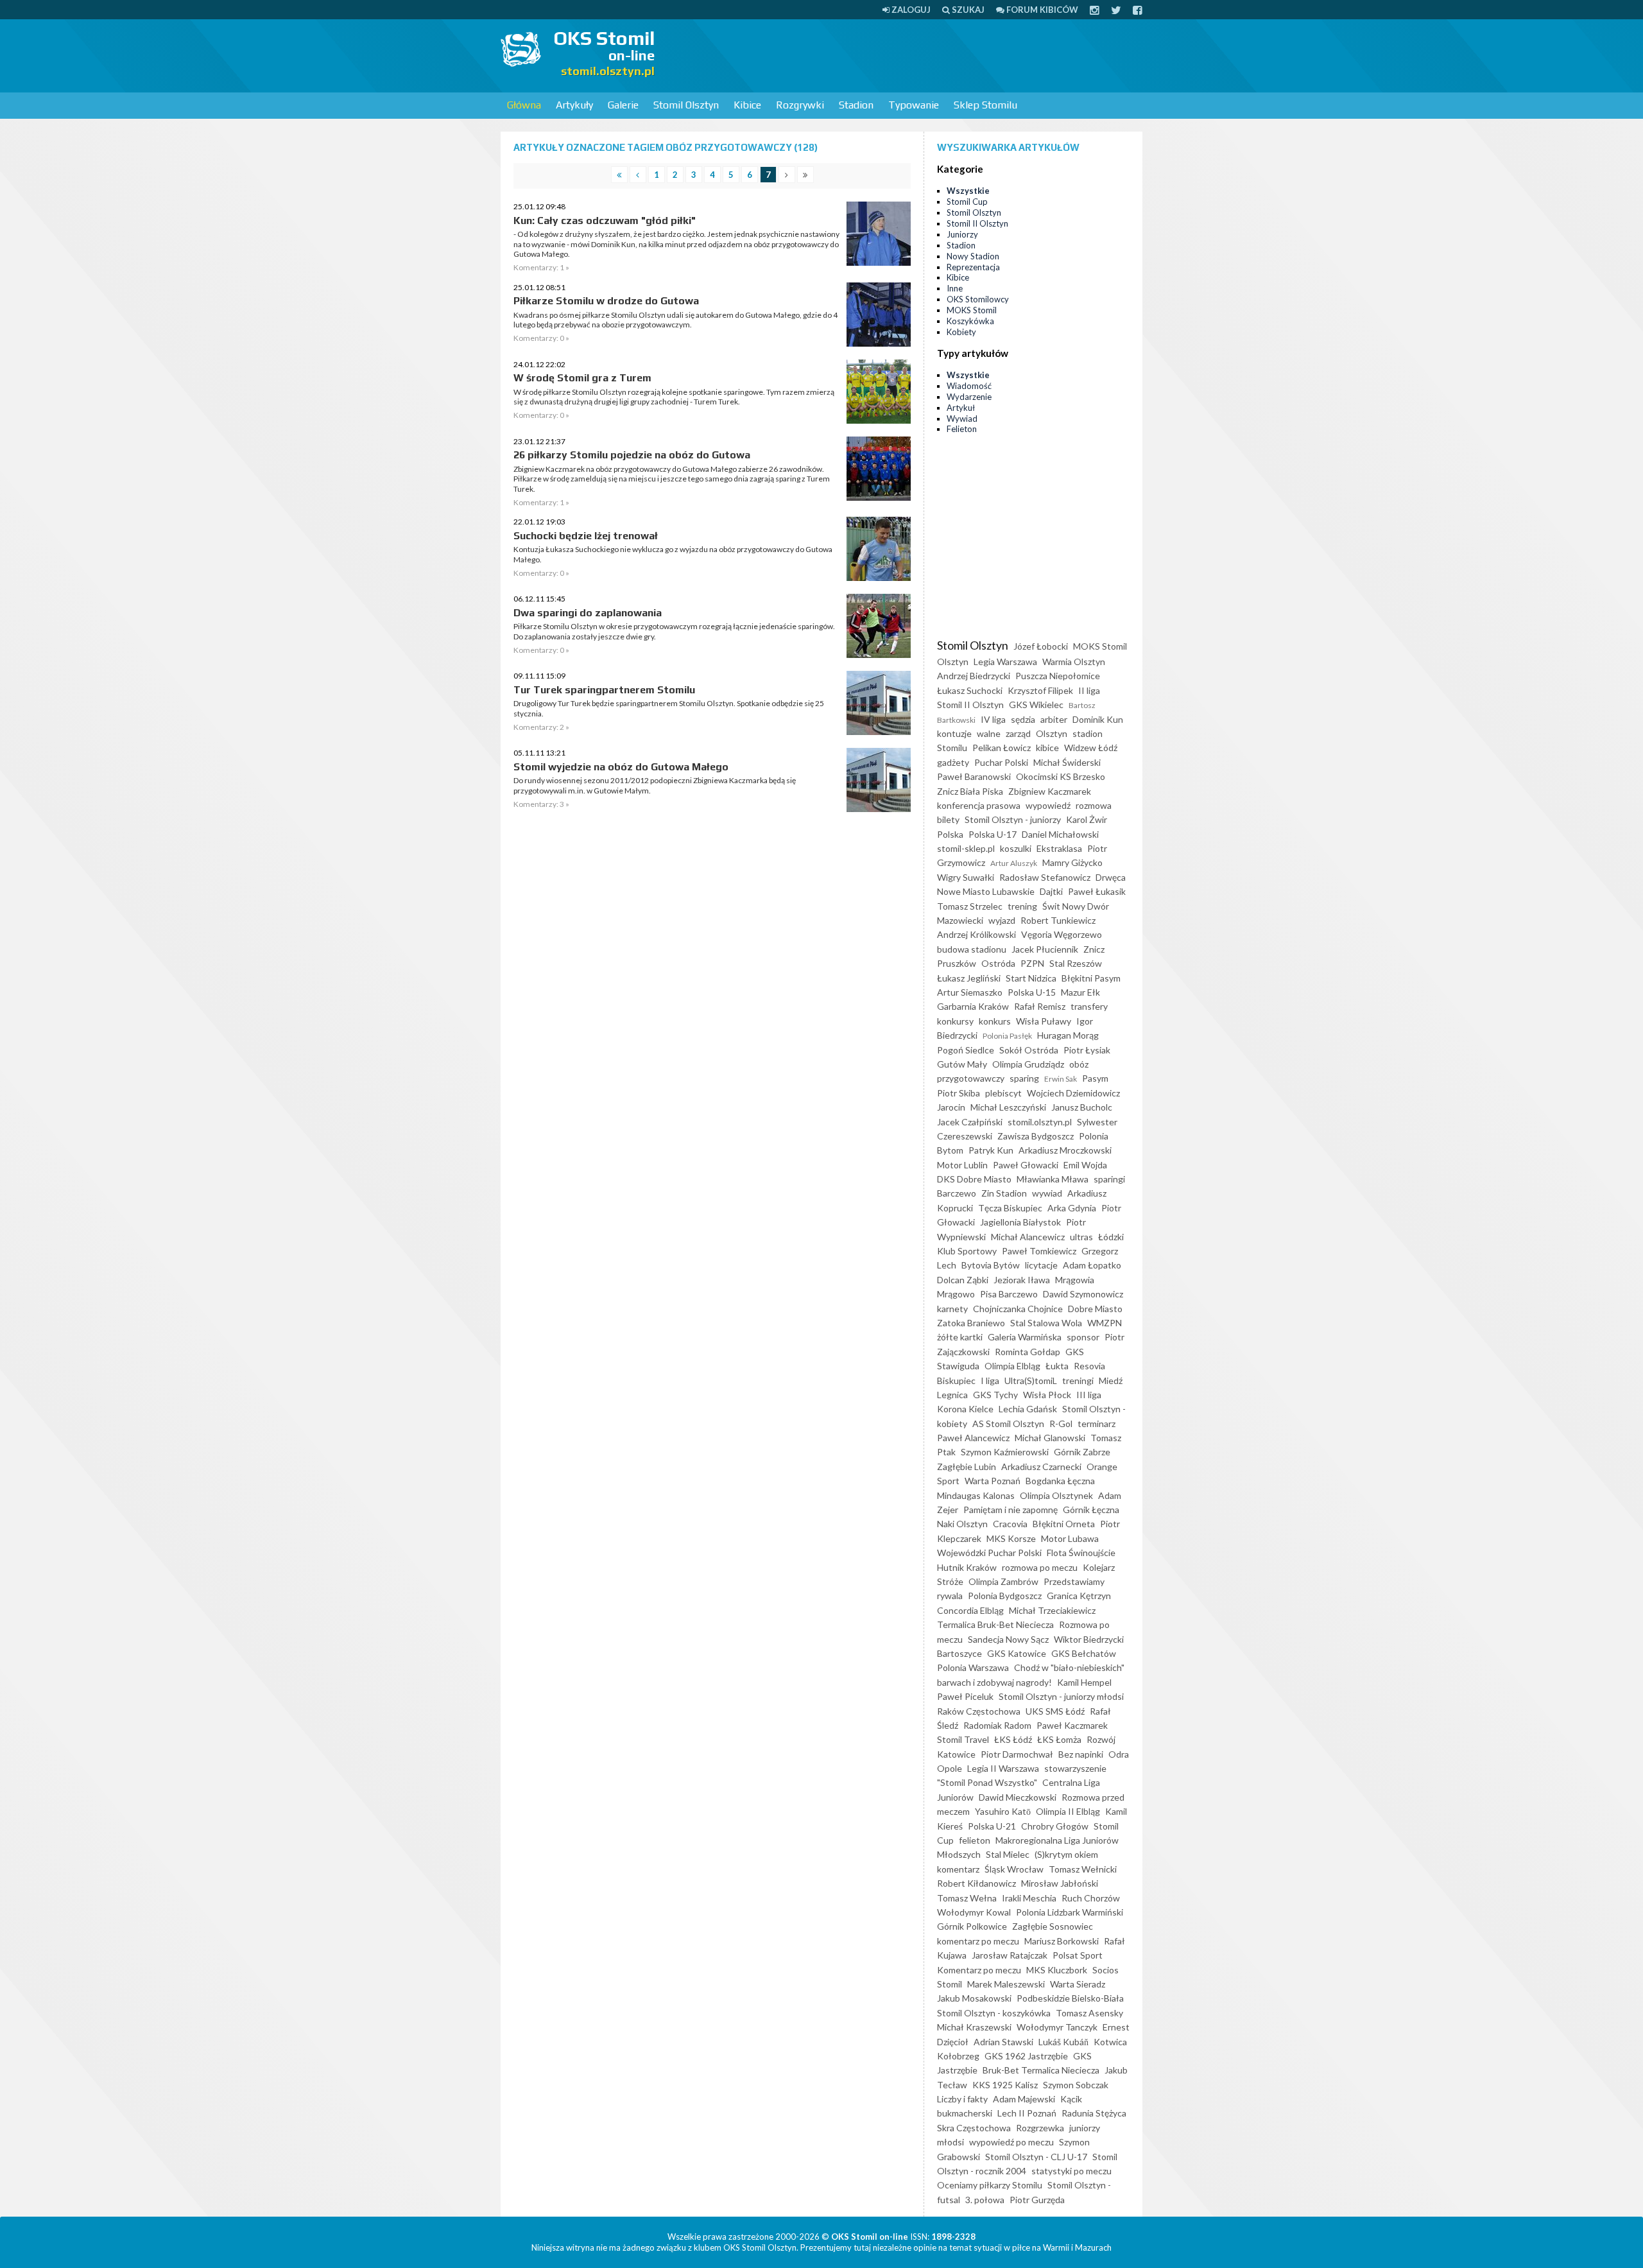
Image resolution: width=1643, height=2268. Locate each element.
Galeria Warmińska (1025, 1337)
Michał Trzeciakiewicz (1052, 1610)
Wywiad (962, 419)
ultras (1081, 1237)
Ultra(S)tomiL (1031, 1381)
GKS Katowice (1017, 1653)
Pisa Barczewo (1009, 1294)
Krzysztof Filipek (1040, 690)
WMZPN (1105, 1323)
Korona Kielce (965, 1409)
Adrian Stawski (1003, 2042)
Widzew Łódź (1091, 748)
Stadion (856, 105)
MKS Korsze (1011, 1538)
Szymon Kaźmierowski (1005, 1452)
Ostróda (998, 963)
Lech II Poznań (1027, 2113)
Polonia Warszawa (973, 1667)
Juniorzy (962, 234)
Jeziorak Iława (1022, 1280)
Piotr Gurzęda (1037, 2200)
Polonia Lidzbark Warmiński (1070, 1912)
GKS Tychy (995, 1395)
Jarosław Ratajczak (1010, 1955)
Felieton (962, 429)
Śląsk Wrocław (1014, 1869)
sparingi (1109, 1179)
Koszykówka (970, 321)
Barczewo (957, 1193)
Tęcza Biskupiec (1010, 1208)
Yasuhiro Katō (1003, 1811)
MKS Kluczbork (1057, 1970)
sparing (1024, 1078)
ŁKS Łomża (1059, 1739)
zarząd (1018, 733)
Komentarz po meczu (979, 1970)
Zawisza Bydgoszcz (1036, 1136)
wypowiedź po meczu (1011, 2142)
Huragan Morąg (1068, 1035)
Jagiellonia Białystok (1020, 1222)
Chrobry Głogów (1055, 1826)
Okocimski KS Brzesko (1061, 776)
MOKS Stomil (972, 310)
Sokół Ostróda (1029, 1050)
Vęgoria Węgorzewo (1062, 934)
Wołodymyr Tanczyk (1057, 2027)
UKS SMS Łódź (1055, 1711)
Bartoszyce (959, 1653)
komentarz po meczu (978, 1941)
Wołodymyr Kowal (974, 1912)
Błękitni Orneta (1064, 1524)
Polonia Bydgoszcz (1005, 1596)
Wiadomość (969, 386)
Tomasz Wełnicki (1083, 1869)
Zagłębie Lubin (967, 1467)
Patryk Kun (991, 1150)
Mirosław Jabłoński (1060, 1883)
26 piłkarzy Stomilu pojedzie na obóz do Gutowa (632, 455)
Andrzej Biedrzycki (974, 676)
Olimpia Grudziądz (1028, 1064)
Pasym (1095, 1078)
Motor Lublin (962, 1165)
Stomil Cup (967, 202)
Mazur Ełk (1080, 992)
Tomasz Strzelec (970, 906)
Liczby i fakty (962, 2099)
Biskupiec (956, 1381)
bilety (948, 819)
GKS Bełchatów (1084, 1653)
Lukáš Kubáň (1063, 2042)
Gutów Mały (962, 1064)
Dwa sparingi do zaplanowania (588, 613)
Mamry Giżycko (1072, 862)
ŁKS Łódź (1013, 1739)
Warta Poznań (993, 1481)
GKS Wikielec (1036, 705)
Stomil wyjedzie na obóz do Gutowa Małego (621, 767)
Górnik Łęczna (1091, 1510)
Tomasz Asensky (1089, 2013)
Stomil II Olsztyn (977, 223)
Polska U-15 (1032, 992)
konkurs (995, 1021)
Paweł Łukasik (1097, 891)
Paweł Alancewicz (973, 1438)
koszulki (1016, 848)
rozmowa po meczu (1040, 1567)
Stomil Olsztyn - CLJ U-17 (1036, 2157)
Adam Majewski (1024, 2099)
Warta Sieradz (1078, 1984)
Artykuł (961, 408)
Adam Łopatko (1092, 1265)
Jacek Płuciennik (1045, 949)
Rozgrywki (800, 105)
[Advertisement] (909, 55)
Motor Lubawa (1070, 1538)
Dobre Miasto (1095, 1309)
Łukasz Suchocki (970, 690)
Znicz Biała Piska (970, 791)
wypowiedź (1048, 805)
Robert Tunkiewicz (1058, 920)
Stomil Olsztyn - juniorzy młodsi (1061, 1696)
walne (989, 733)
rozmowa (1094, 805)
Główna (524, 105)
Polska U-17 (993, 834)
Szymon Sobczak (1076, 2085)
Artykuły (574, 105)
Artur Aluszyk (1014, 863)
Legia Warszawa (1005, 662)
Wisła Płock (1047, 1395)
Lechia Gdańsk (1028, 1409)
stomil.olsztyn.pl (1040, 1122)
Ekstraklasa (1059, 848)
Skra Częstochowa (974, 2128)
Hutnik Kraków (967, 1567)
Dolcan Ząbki (963, 1280)
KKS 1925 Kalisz (1005, 2085)
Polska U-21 (992, 1826)
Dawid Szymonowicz (1083, 1294)
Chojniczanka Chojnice (1018, 1309)
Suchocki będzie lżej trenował (586, 536)
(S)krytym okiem (1066, 1854)
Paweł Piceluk (965, 1696)
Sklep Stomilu (985, 105)
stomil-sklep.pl (966, 848)
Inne (955, 288)
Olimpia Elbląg (1012, 1366)
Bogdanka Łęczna (1060, 1481)
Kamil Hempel (1084, 1682)
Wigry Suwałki (966, 877)
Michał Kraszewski (974, 2027)
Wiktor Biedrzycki (1089, 1639)
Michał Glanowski (1050, 1438)
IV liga (993, 719)
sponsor (1083, 1337)
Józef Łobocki (1041, 646)
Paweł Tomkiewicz (1039, 1251)
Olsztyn (1052, 733)
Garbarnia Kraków (973, 1006)
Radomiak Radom (997, 1725)
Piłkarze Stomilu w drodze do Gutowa (606, 301)
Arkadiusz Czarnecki (1041, 1467)
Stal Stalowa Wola (1046, 1323)
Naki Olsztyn (962, 1524)
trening (1022, 906)
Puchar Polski (1001, 762)
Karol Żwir (1087, 819)
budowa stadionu (972, 949)
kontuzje (954, 733)
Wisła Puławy (1044, 1021)
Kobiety (961, 332)
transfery (1089, 1006)
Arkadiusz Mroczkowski (1065, 1150)
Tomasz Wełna (967, 1898)
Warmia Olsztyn (1074, 662)
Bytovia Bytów (991, 1265)
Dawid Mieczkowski (1018, 1797)
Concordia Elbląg (970, 1610)
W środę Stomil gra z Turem (582, 378)
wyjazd (1002, 920)
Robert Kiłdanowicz (976, 1883)
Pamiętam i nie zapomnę (1011, 1510)
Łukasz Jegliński (969, 978)
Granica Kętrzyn (1079, 1596)
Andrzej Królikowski (976, 934)
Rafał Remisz (1040, 1006)
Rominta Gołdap (1028, 1352)
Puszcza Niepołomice (1058, 676)
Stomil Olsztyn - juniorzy (1013, 819)
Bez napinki (1081, 1754)
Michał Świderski (1067, 762)
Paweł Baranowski (974, 776)
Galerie (623, 105)
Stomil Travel (963, 1739)
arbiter (1054, 719)
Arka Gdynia (1072, 1208)
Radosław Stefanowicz (1045, 877)
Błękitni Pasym (1091, 978)
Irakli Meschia (1029, 1898)
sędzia (1023, 719)
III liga (1089, 1395)
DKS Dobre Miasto (974, 1179)
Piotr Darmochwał (1017, 1754)
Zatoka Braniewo (971, 1323)
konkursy (955, 1021)
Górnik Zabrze (1082, 1452)
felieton (975, 1840)
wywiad (1047, 1193)
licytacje (1041, 1265)
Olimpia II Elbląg (1068, 1811)
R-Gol (1061, 1424)
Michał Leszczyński (1008, 1107)
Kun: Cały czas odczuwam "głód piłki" (605, 221)
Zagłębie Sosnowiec (1053, 1926)
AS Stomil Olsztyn (1008, 1424)
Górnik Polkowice (972, 1926)
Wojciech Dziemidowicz (1073, 1093)
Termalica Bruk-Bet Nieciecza (995, 1624)
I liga (990, 1381)
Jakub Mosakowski (974, 1998)
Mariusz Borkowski (1062, 1941)
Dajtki (1051, 891)
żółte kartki (960, 1337)
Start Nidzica (1031, 978)
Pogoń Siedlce (966, 1050)
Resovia (1089, 1366)
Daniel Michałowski (1060, 834)
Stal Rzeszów (1076, 963)
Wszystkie (968, 191)
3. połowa (985, 2200)
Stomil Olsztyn (686, 105)
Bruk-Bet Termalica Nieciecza (1041, 2070)
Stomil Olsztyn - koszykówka (994, 2013)
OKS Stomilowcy (978, 299)
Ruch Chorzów (1091, 1898)
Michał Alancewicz (1028, 1237)
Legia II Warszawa (1003, 1768)
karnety (952, 1309)
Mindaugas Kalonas (976, 1495)
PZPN (1032, 963)
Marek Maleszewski (1006, 1984)
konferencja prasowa (979, 805)
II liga (1089, 690)
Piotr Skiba (959, 1093)
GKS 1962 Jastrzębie (1026, 2056)
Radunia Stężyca (1094, 2113)
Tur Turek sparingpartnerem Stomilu (604, 690)
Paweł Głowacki (1026, 1165)
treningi (1078, 1381)
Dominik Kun (1098, 719)
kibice (1047, 748)
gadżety (953, 762)
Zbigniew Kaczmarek (1050, 791)
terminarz (1097, 1424)
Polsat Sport (1078, 1955)
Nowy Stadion (973, 256)
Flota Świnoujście (1081, 1553)
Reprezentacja (973, 267)
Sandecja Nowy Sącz (1008, 1639)
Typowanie (914, 105)
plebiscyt (1003, 1093)
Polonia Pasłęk (1007, 1036)
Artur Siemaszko (970, 992)
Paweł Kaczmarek (1072, 1725)
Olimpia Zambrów (1003, 1581)
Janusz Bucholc (1082, 1107)
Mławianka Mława (1053, 1179)
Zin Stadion (1004, 1193)
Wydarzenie (969, 397)
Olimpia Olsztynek (1056, 1495)
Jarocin (951, 1107)
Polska (950, 834)
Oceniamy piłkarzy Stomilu (990, 2185)
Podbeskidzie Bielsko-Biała (1070, 1998)
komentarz (958, 1869)
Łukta (1057, 1366)
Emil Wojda (1085, 1165)
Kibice (747, 105)
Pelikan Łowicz (1002, 748)
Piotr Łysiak (1087, 1050)
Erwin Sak (1061, 1079)
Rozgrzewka (1040, 2128)
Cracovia (1010, 1524)
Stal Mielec (1008, 1854)
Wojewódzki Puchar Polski (989, 1553)
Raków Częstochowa (979, 1711)
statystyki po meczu (1071, 2171)
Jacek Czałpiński (970, 1122)
